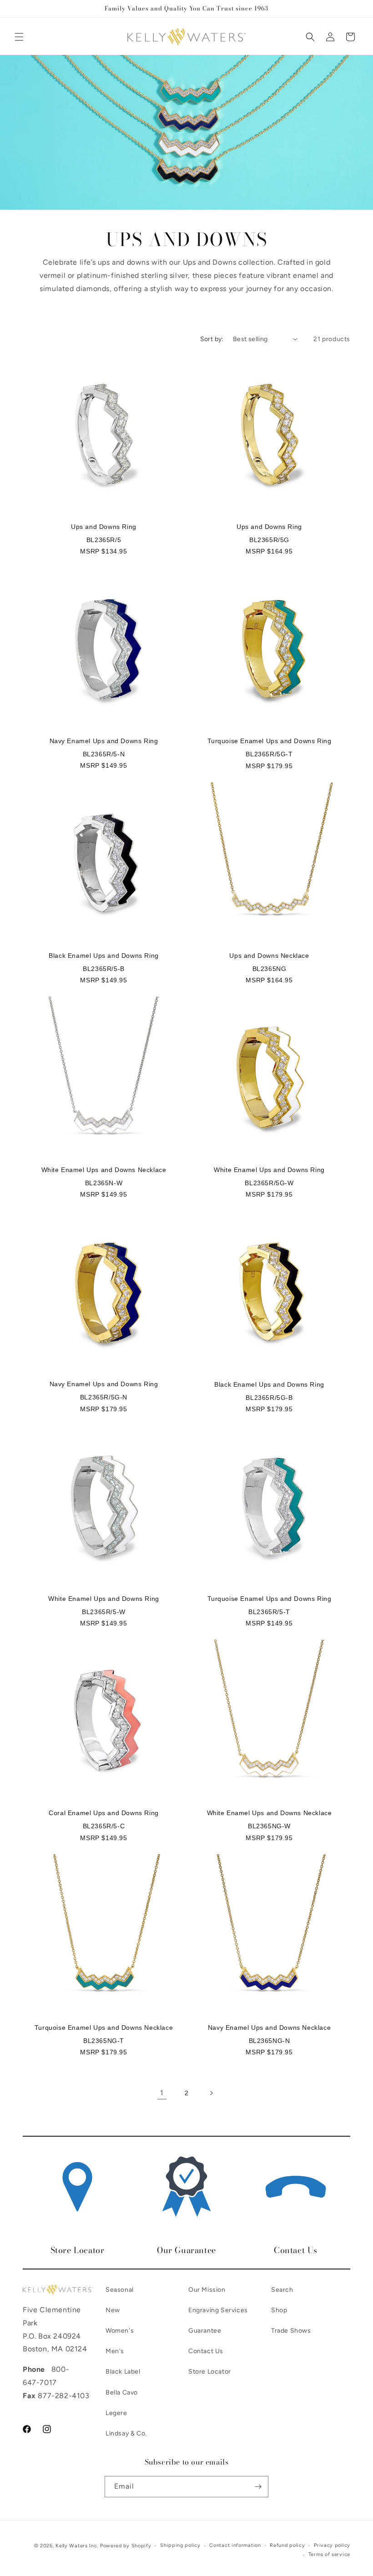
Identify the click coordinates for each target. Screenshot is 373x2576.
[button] (19, 37)
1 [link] (162, 2093)
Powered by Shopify (126, 2546)
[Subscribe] (258, 2487)
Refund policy (287, 2545)
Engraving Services (218, 2310)
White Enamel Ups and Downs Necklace (104, 1170)
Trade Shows (291, 2331)
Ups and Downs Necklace (269, 956)
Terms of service (329, 2554)
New (113, 2310)
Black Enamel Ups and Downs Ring (104, 956)
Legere (116, 2413)
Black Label (123, 2372)
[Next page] (211, 2093)
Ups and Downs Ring (104, 527)
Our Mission (207, 2290)
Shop (279, 2310)
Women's (120, 2331)
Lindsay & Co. (126, 2433)
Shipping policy (180, 2545)
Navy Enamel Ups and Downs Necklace (269, 2028)
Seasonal (120, 2290)
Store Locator (210, 2372)
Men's (115, 2351)
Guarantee (205, 2331)
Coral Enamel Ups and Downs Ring (104, 1813)
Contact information (235, 2545)
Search (282, 2290)
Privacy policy (332, 2545)
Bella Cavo (122, 2392)
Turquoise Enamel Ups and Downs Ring (270, 741)
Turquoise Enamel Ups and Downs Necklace (104, 2028)
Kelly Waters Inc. (77, 2546)
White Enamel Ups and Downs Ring (269, 1170)
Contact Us (206, 2351)
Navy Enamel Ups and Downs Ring (104, 741)
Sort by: (212, 339)
